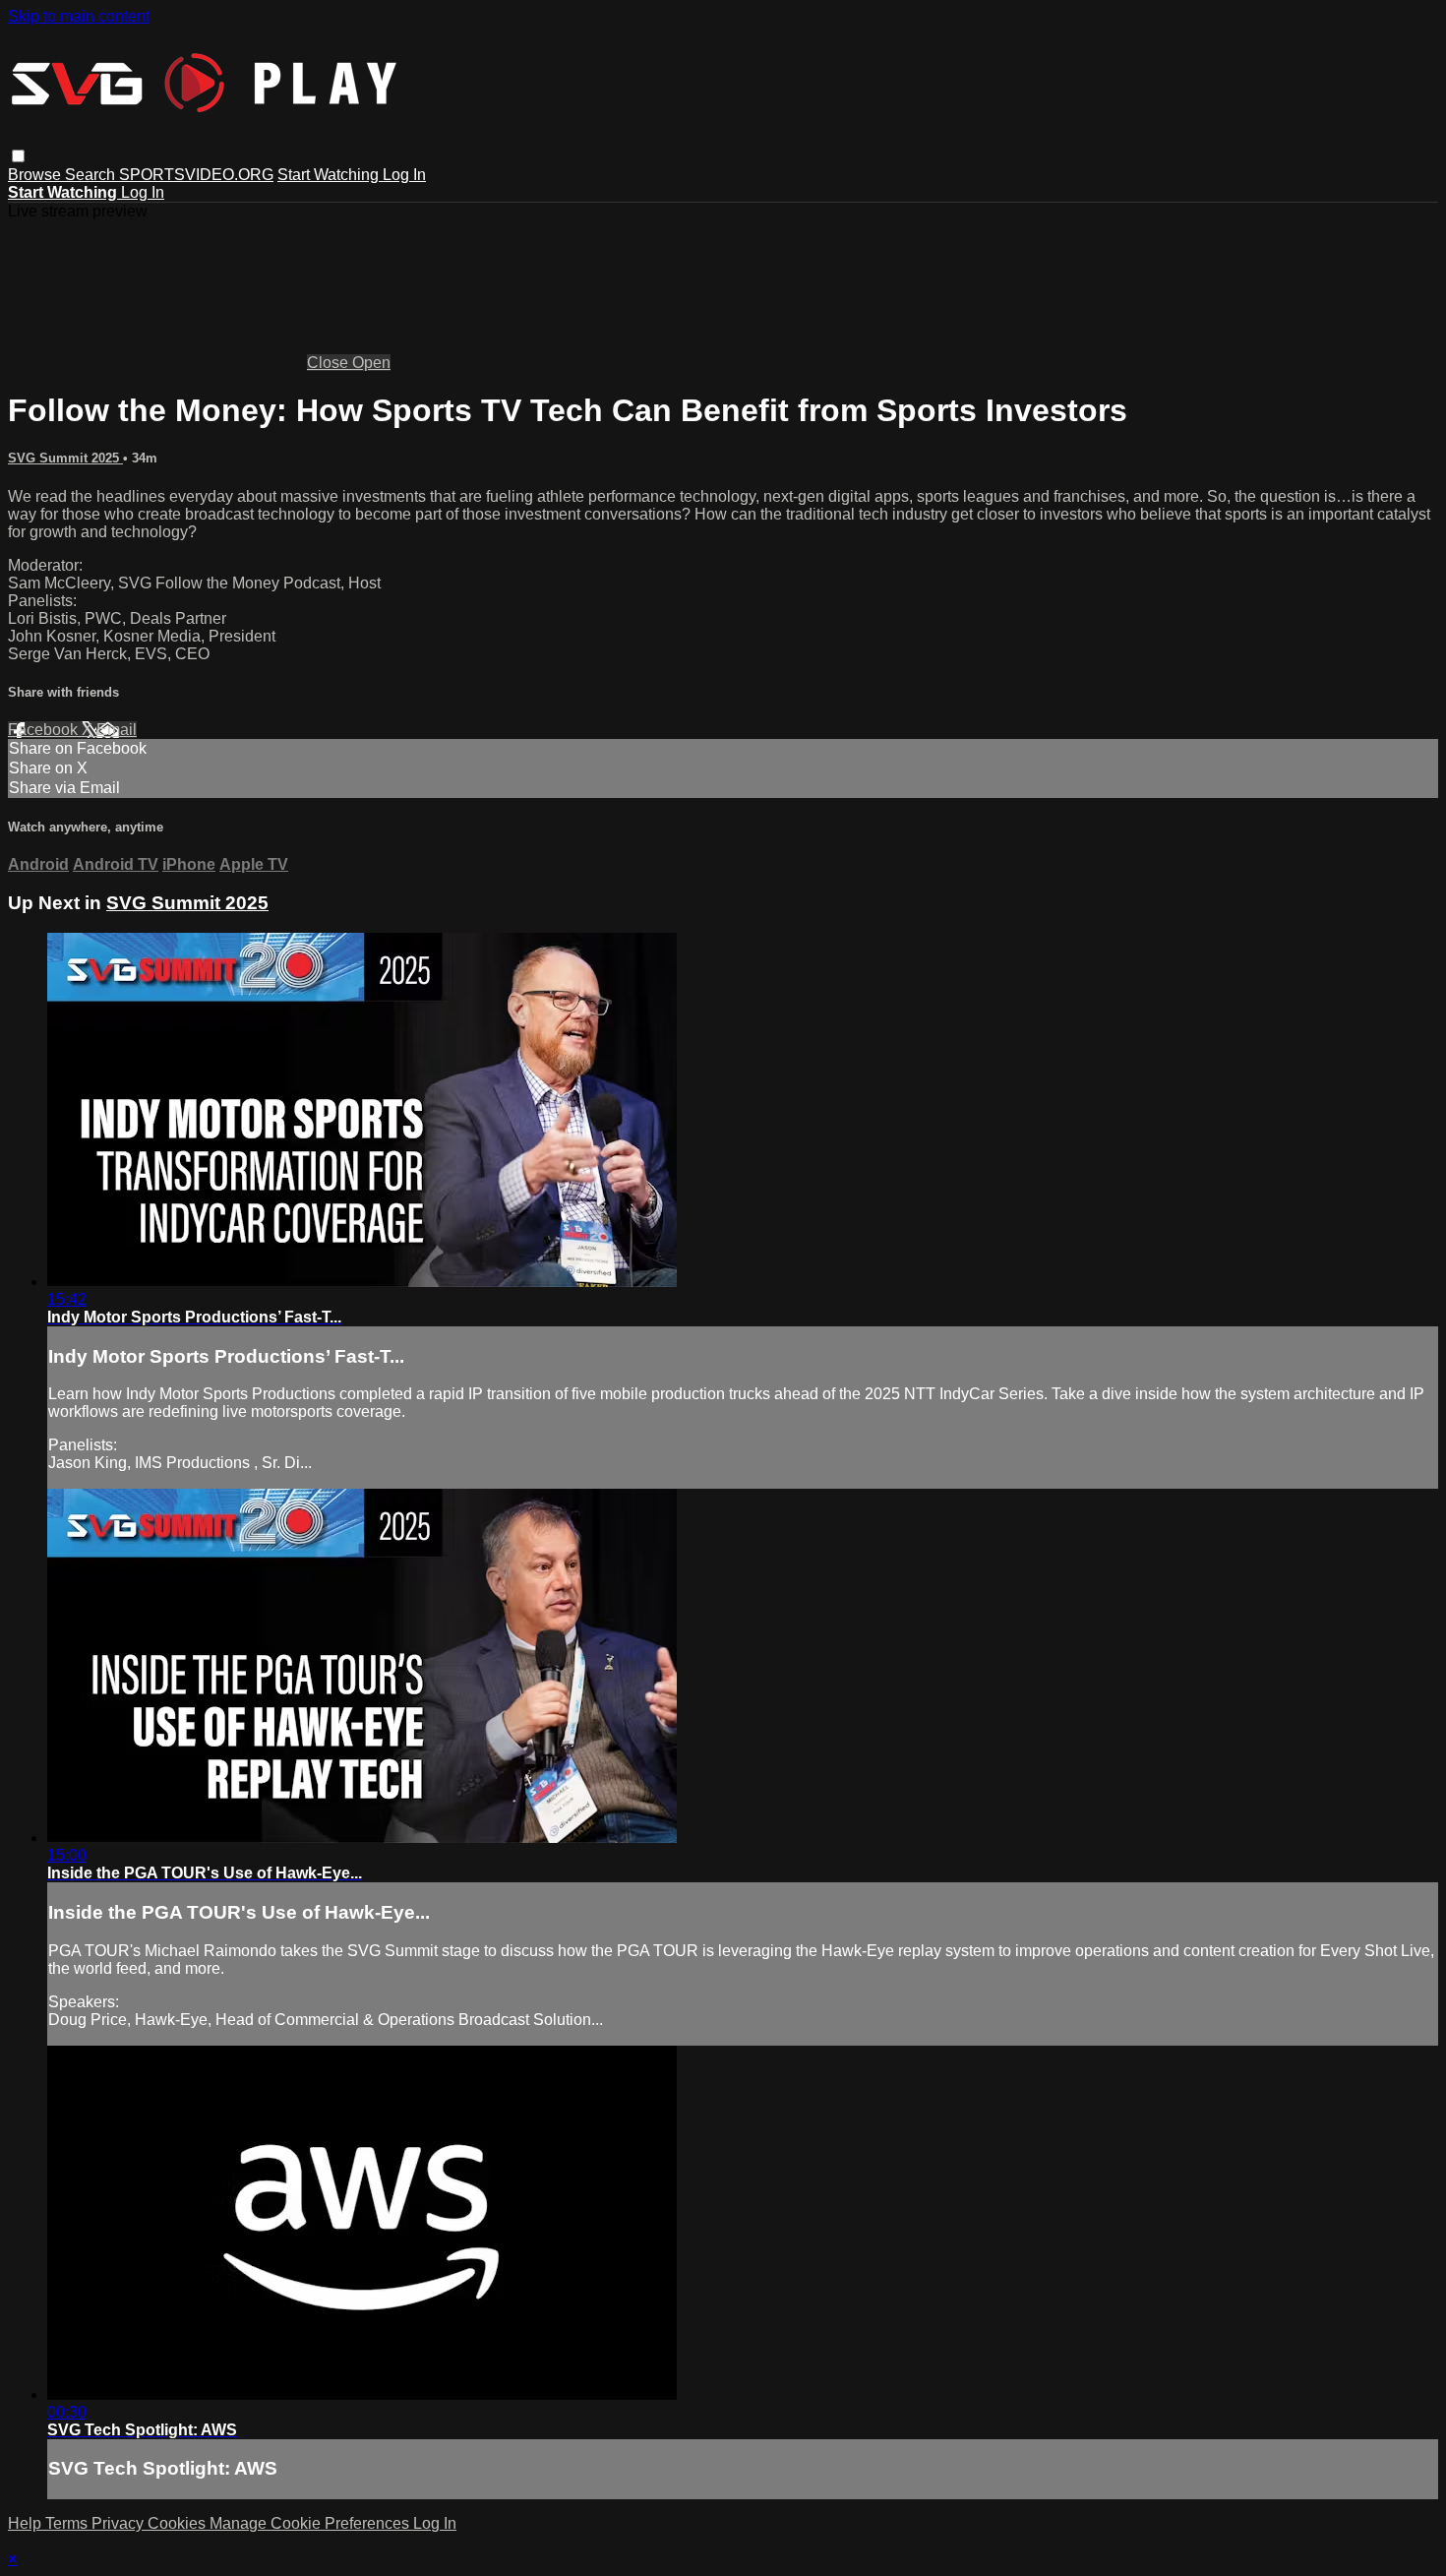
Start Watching (330, 175)
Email (117, 730)
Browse (36, 175)
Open (371, 363)
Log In (404, 175)
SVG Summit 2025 (65, 458)
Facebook (45, 730)
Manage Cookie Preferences (311, 2523)
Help (27, 2523)
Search (92, 175)
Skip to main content (79, 16)
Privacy (120, 2523)
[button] (18, 156)
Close (330, 363)
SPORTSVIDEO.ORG (196, 175)
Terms (68, 2523)
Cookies (179, 2523)
